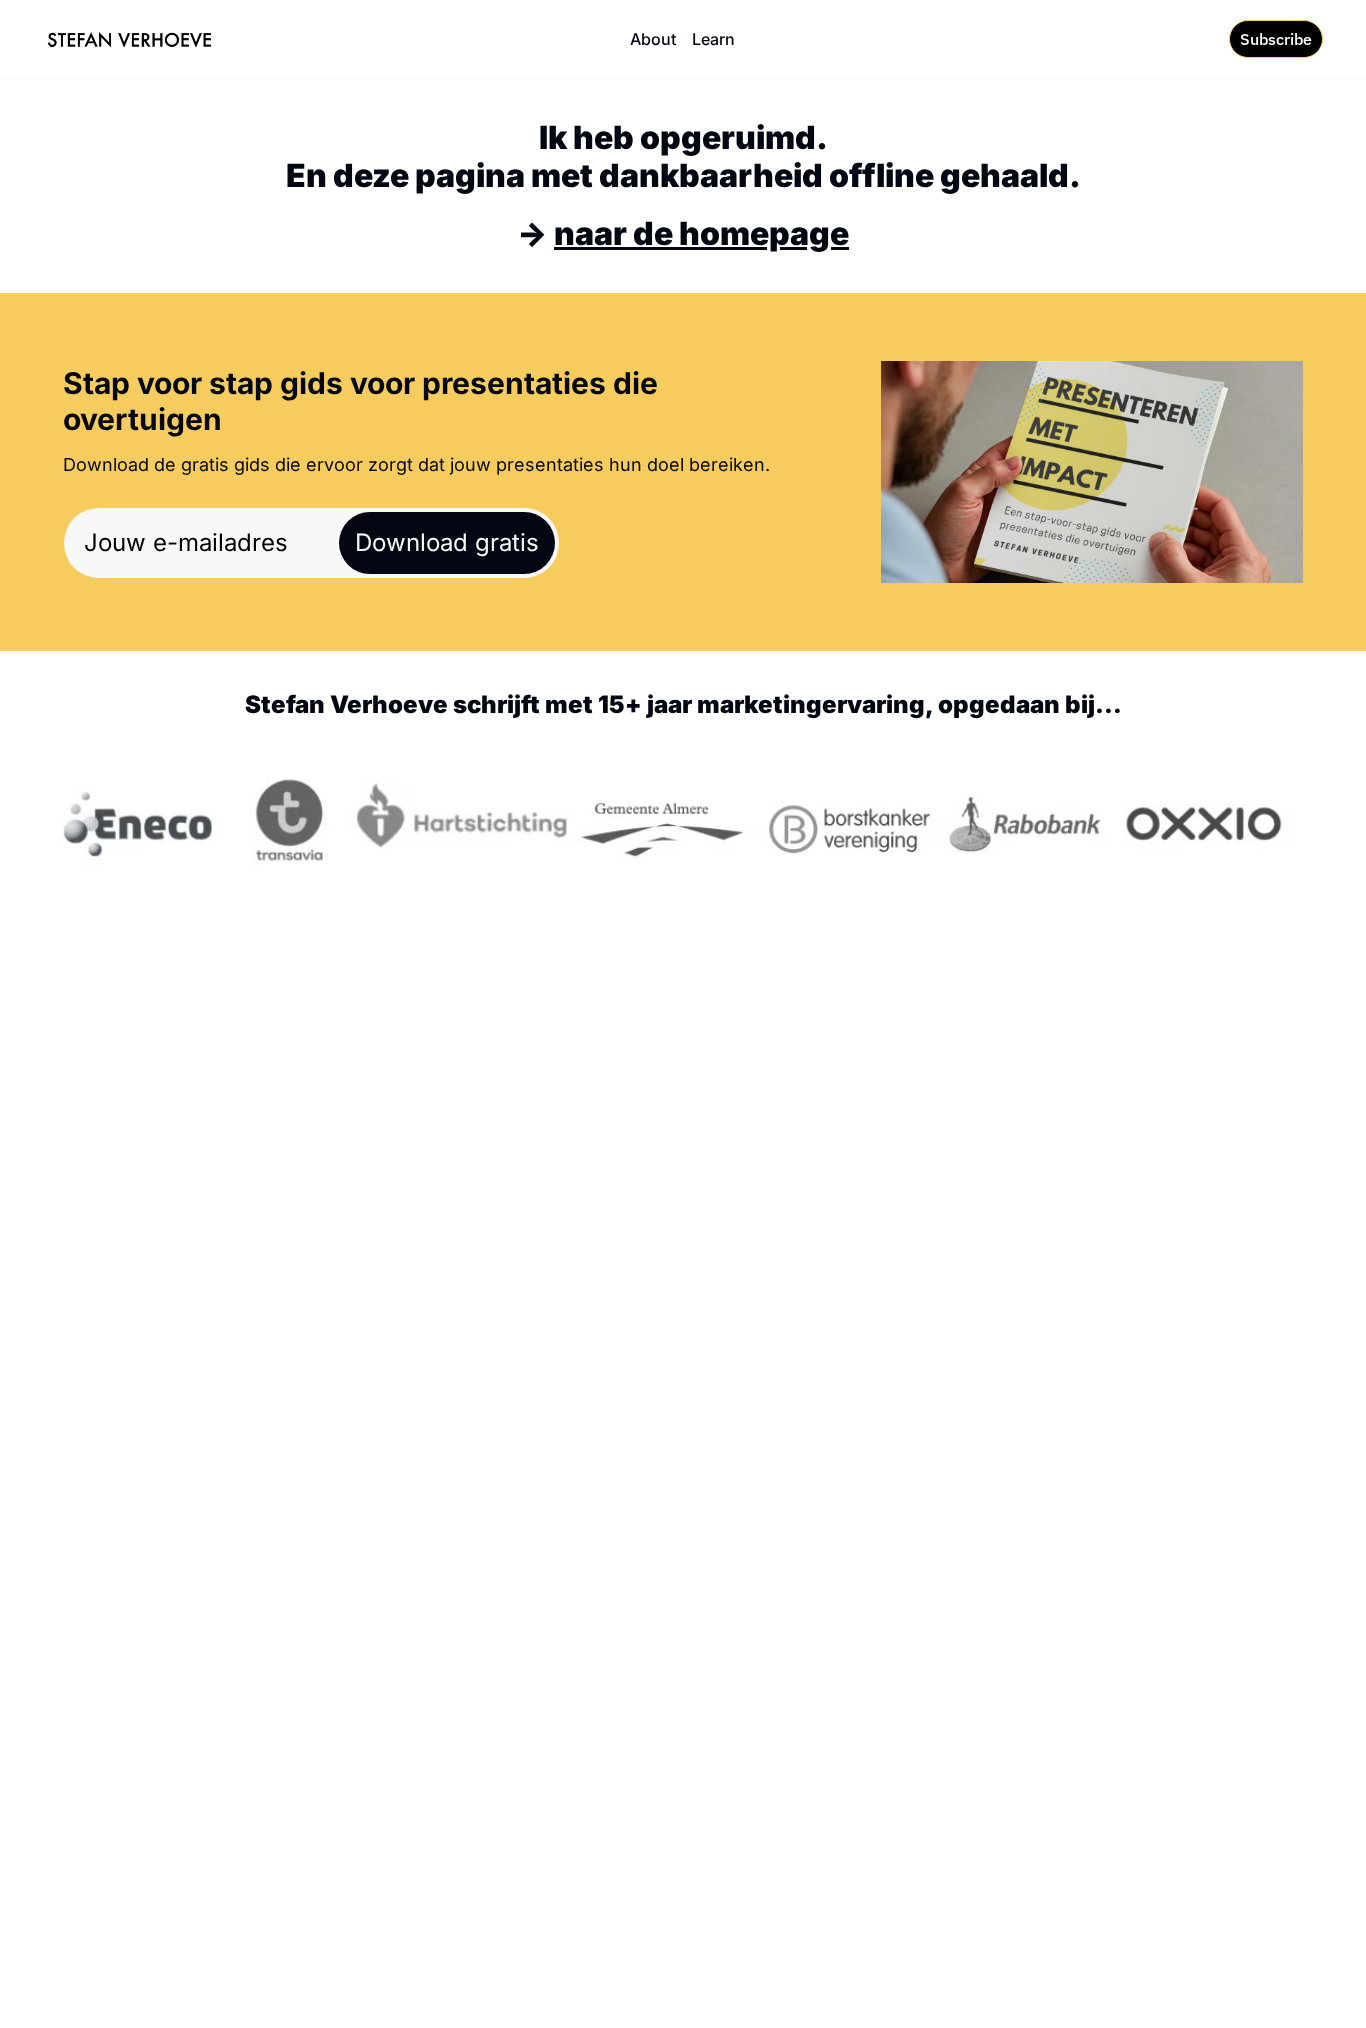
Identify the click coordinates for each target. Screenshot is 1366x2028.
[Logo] (130, 39)
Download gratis (447, 542)
